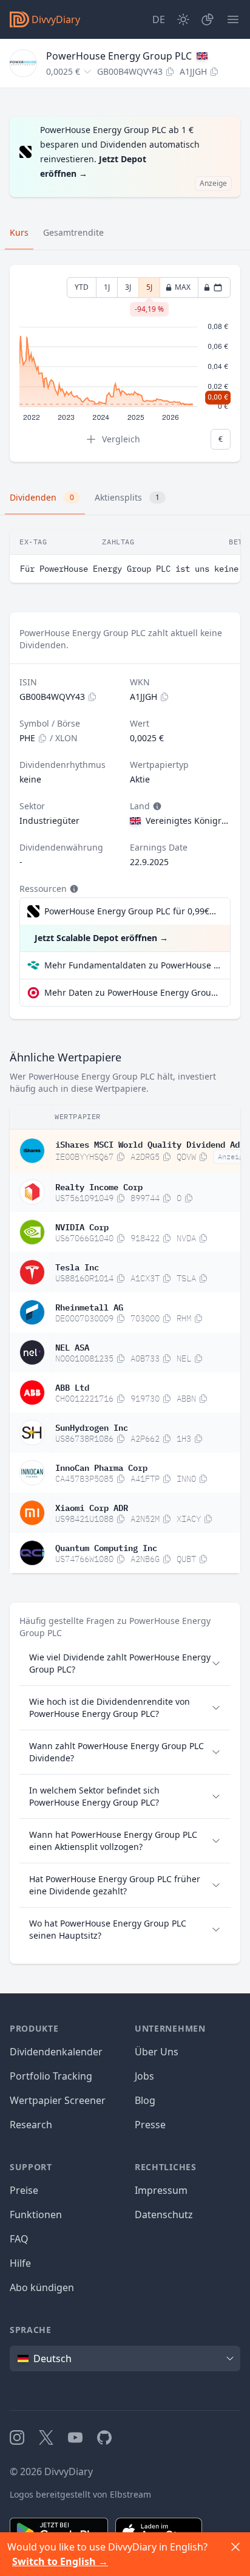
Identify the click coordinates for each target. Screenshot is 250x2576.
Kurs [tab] (19, 232)
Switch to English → (60, 2561)
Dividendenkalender (56, 2052)
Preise (24, 2190)
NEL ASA (72, 1346)
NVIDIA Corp (82, 1226)
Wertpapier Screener (58, 2100)
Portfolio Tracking (51, 2076)
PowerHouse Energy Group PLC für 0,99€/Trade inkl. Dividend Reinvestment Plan (131, 911)
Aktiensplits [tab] (127, 497)
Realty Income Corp (99, 1186)
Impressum (161, 2190)
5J (149, 290)
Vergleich (121, 439)
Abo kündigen (42, 2287)
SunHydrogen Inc (92, 1427)
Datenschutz (164, 2215)
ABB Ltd (72, 1386)
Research (31, 2125)
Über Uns (157, 2052)
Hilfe (20, 2263)
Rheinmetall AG (89, 1306)
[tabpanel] (125, 364)
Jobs (144, 2076)
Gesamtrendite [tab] (73, 232)
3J (128, 287)
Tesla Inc (77, 1266)
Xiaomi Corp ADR (92, 1507)
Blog (145, 2100)
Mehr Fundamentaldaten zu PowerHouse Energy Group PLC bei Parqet (132, 965)
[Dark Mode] (183, 19)
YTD (82, 287)
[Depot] (208, 19)
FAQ (19, 2239)
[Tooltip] (156, 806)
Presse (150, 2125)
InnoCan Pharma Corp (101, 1467)
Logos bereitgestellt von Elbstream (80, 2494)
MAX (183, 287)
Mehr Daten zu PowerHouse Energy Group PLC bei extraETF (132, 992)
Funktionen (36, 2215)
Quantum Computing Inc (106, 1547)
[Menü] (233, 19)
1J (107, 287)
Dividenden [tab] (42, 497)
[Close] (235, 2547)
